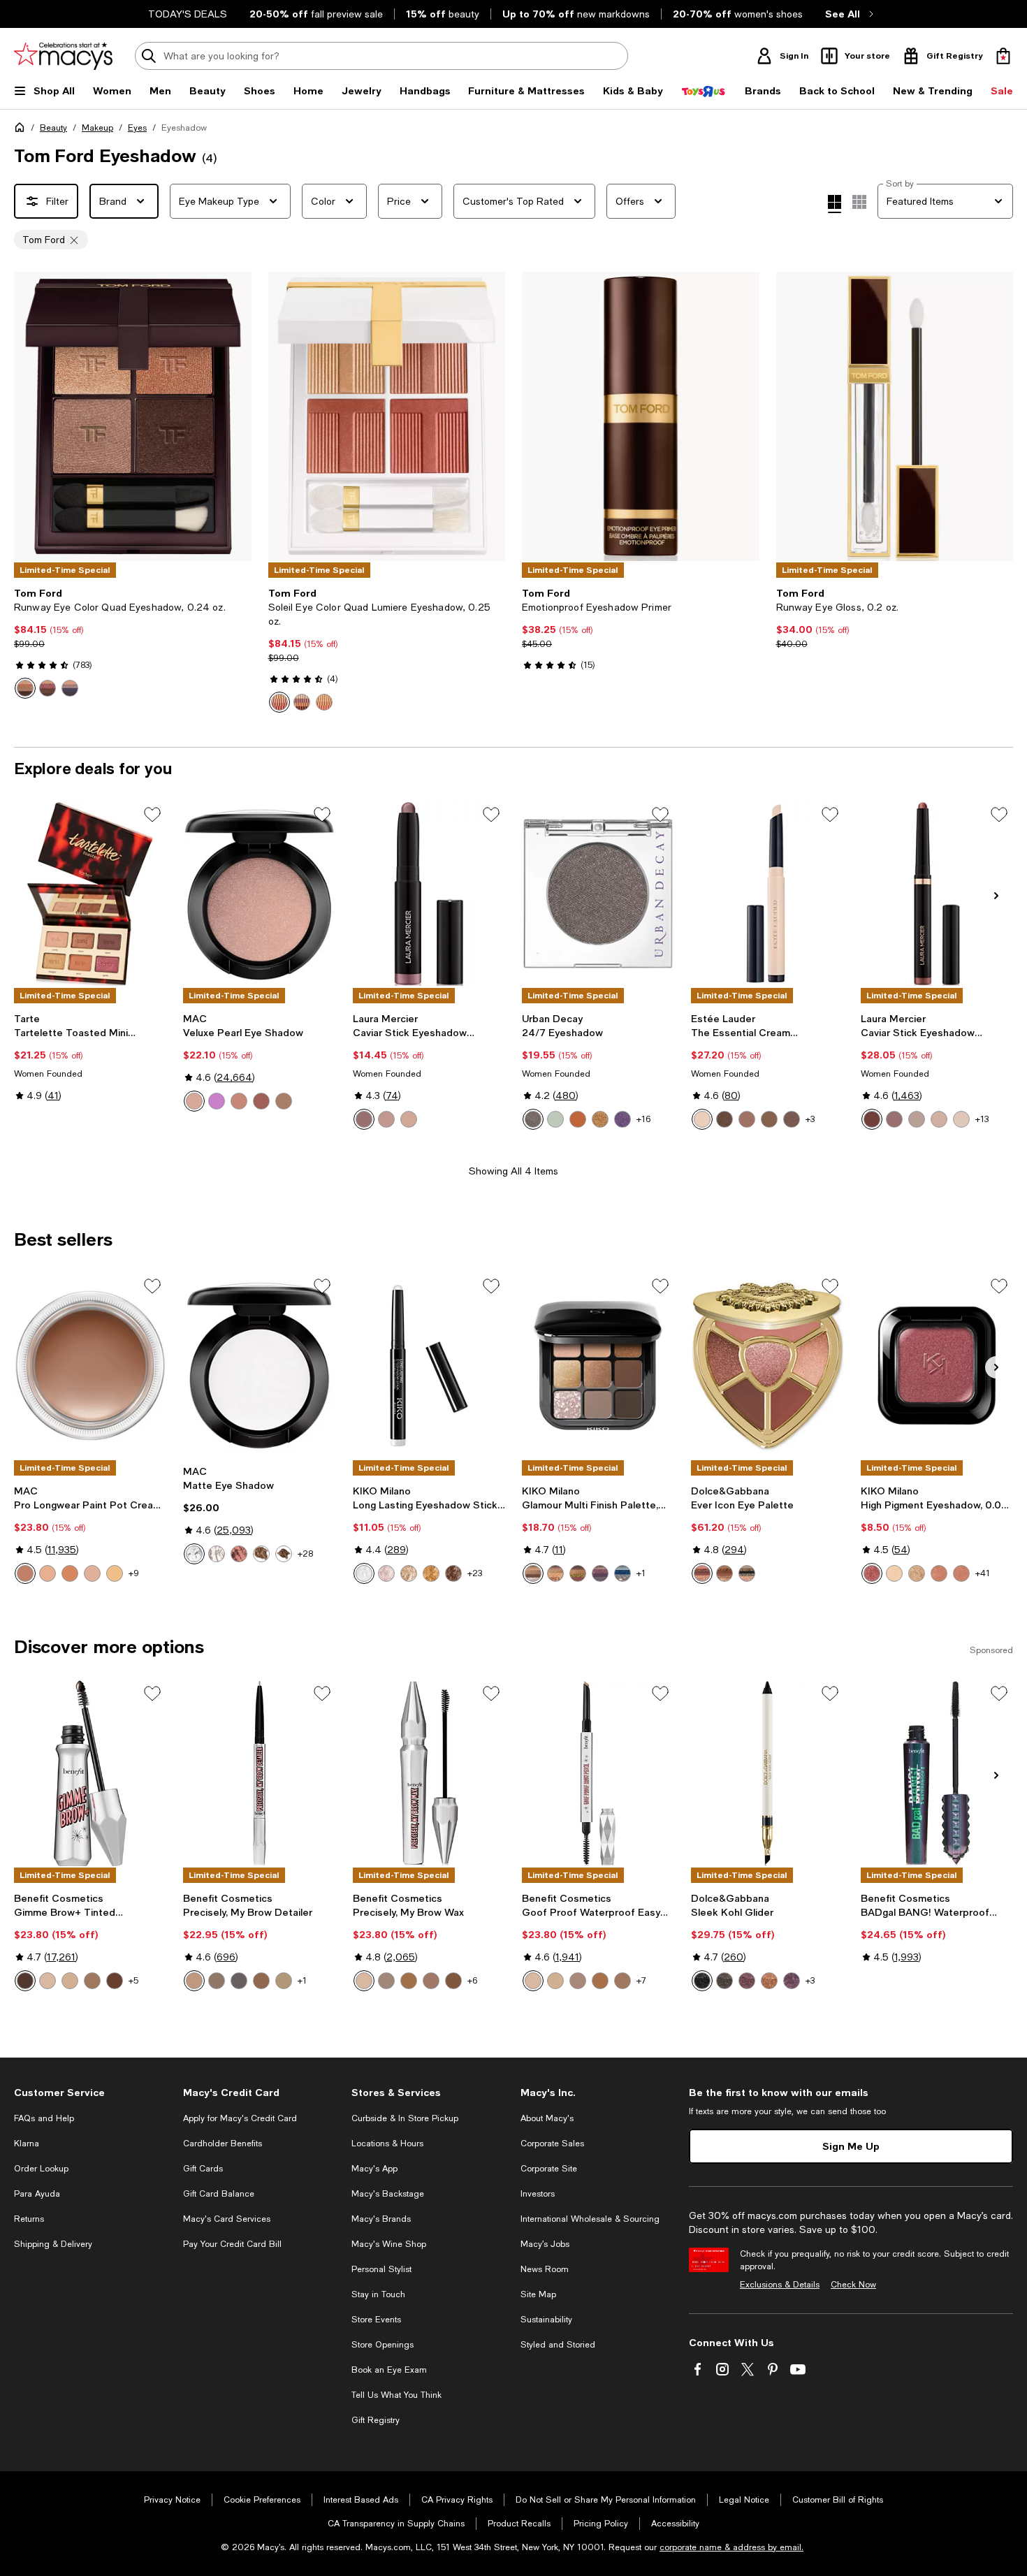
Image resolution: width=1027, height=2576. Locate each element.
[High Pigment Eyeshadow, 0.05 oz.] (937, 1365)
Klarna (27, 2144)
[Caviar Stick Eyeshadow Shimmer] (937, 894)
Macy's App (374, 2169)
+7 (641, 1981)
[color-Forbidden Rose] (872, 1119)
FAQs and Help (44, 2118)
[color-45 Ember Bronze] (48, 688)
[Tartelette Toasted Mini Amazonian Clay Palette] (90, 894)
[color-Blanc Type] (217, 1554)
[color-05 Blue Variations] (622, 1573)
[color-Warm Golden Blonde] (284, 1981)
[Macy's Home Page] (63, 56)
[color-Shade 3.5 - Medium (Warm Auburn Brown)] (115, 1981)
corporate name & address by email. (731, 2547)
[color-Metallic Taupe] (939, 1119)
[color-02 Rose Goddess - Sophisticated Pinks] (702, 1573)
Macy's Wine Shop (389, 2244)
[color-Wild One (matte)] (578, 1119)
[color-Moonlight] (917, 1119)
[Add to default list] (152, 815)
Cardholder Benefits (223, 2144)
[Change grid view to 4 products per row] (835, 204)
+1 (641, 1573)
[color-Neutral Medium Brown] (217, 1981)
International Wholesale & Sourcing (590, 2219)
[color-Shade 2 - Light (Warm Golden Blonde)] (70, 1981)
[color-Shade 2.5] (386, 1981)
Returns (29, 2219)
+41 (983, 1573)
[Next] (235, 416)
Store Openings (383, 2345)
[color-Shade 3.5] (453, 1981)
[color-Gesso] (194, 1554)
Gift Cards (203, 2169)
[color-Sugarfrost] (961, 1119)
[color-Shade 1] (364, 1981)
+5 (133, 1981)
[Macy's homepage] (22, 130)
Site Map (538, 2294)
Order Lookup (41, 2169)
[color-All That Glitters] (194, 1101)
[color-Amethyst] (364, 1119)
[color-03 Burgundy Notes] (578, 1573)
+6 (472, 1981)
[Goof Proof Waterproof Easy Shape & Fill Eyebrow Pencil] (598, 1773)
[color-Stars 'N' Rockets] (217, 1101)
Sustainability (546, 2320)
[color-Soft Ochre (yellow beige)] (115, 1573)
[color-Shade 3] (431, 1981)
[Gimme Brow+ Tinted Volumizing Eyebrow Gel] (90, 1773)
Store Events (376, 2320)
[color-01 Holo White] (364, 1573)
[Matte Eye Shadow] (259, 1365)
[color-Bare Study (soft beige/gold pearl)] (48, 1573)
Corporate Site (549, 2169)
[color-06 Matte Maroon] (961, 1573)
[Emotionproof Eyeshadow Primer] (641, 416)
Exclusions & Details (780, 2285)
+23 (475, 1573)
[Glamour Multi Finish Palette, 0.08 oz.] (598, 1365)
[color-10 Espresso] (792, 1119)
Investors (538, 2194)
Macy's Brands (381, 2219)
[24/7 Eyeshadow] (598, 894)
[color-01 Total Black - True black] (702, 1981)
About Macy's (547, 2118)
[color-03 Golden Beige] (409, 1573)
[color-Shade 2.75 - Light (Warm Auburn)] (600, 1981)
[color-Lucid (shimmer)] (555, 1119)
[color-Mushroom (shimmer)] (533, 1119)
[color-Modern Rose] (386, 1119)
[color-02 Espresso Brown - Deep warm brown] (724, 1981)
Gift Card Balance (219, 2194)
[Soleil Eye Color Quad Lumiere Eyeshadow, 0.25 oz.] (387, 416)
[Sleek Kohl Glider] (767, 1773)
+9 (134, 1573)
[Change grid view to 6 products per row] (859, 202)
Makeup (97, 128)
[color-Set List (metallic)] (622, 1119)
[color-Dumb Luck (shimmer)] (600, 1119)
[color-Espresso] (284, 1554)
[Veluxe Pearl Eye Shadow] (259, 894)
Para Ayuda (37, 2194)
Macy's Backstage (388, 2194)
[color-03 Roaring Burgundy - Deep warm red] (747, 1981)
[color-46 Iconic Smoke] (70, 688)
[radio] (25, 688)
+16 (643, 1119)
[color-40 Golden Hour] (279, 702)
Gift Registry (376, 2420)
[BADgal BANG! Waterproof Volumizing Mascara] (937, 1773)
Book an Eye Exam (389, 2370)
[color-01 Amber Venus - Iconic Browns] (724, 1573)
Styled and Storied (558, 2345)
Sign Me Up (851, 2146)
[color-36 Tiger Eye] (25, 688)
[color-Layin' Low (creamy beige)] (70, 1573)
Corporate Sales (552, 2144)
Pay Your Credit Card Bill (232, 2244)
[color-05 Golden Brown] (453, 1573)
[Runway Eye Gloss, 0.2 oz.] (895, 416)
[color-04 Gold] (431, 1573)
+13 (982, 1119)
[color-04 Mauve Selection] (600, 1573)
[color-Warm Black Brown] (239, 1981)
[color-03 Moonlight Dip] (302, 702)
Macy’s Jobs (545, 2244)
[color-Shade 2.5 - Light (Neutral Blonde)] (578, 1981)
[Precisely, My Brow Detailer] (259, 1773)
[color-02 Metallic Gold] (917, 1573)
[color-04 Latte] (747, 1119)
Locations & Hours (387, 2144)
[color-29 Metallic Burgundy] (872, 1573)
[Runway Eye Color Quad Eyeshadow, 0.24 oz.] (133, 416)
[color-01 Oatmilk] (702, 1119)
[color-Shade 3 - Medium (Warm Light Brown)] (622, 1981)
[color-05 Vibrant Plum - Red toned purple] (792, 1981)
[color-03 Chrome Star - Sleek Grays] (747, 1573)
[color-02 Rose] (386, 1573)
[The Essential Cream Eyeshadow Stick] (767, 894)
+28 (305, 1554)
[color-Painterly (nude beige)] (92, 1573)
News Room (545, 2269)
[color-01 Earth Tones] (533, 1573)
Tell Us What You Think (396, 2395)
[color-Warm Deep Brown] (261, 1981)
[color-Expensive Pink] (239, 1101)
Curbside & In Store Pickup (405, 2118)
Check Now (853, 2285)
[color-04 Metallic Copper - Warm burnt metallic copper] (769, 1981)
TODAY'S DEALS (188, 14)
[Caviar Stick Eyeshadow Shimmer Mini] (429, 894)
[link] (133, 643)
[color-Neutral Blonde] (194, 1981)
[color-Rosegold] (409, 1119)
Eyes (137, 128)
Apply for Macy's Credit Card (240, 2118)
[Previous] (31, 416)
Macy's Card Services (227, 2219)
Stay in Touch (378, 2294)
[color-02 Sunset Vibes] (555, 1573)
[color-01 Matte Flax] (894, 1573)
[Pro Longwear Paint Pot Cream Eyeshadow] (90, 1365)
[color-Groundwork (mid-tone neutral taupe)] (25, 1573)
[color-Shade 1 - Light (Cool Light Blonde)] (48, 1981)
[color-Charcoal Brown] (261, 1554)
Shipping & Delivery (53, 2244)
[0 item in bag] (1003, 56)
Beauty (53, 128)
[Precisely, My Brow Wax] (429, 1773)
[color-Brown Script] (239, 1554)
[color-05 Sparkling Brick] (939, 1573)
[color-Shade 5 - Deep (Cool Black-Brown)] (25, 1981)
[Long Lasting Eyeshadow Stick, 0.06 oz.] (429, 1365)
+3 (810, 1119)
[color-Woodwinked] (284, 1101)
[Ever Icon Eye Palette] (767, 1365)
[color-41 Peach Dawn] (324, 702)
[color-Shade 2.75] (409, 1981)
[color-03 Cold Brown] (724, 1119)
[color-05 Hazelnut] (769, 1119)
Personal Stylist (381, 2269)
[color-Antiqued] (261, 1101)
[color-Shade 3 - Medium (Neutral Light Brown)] (92, 1981)
